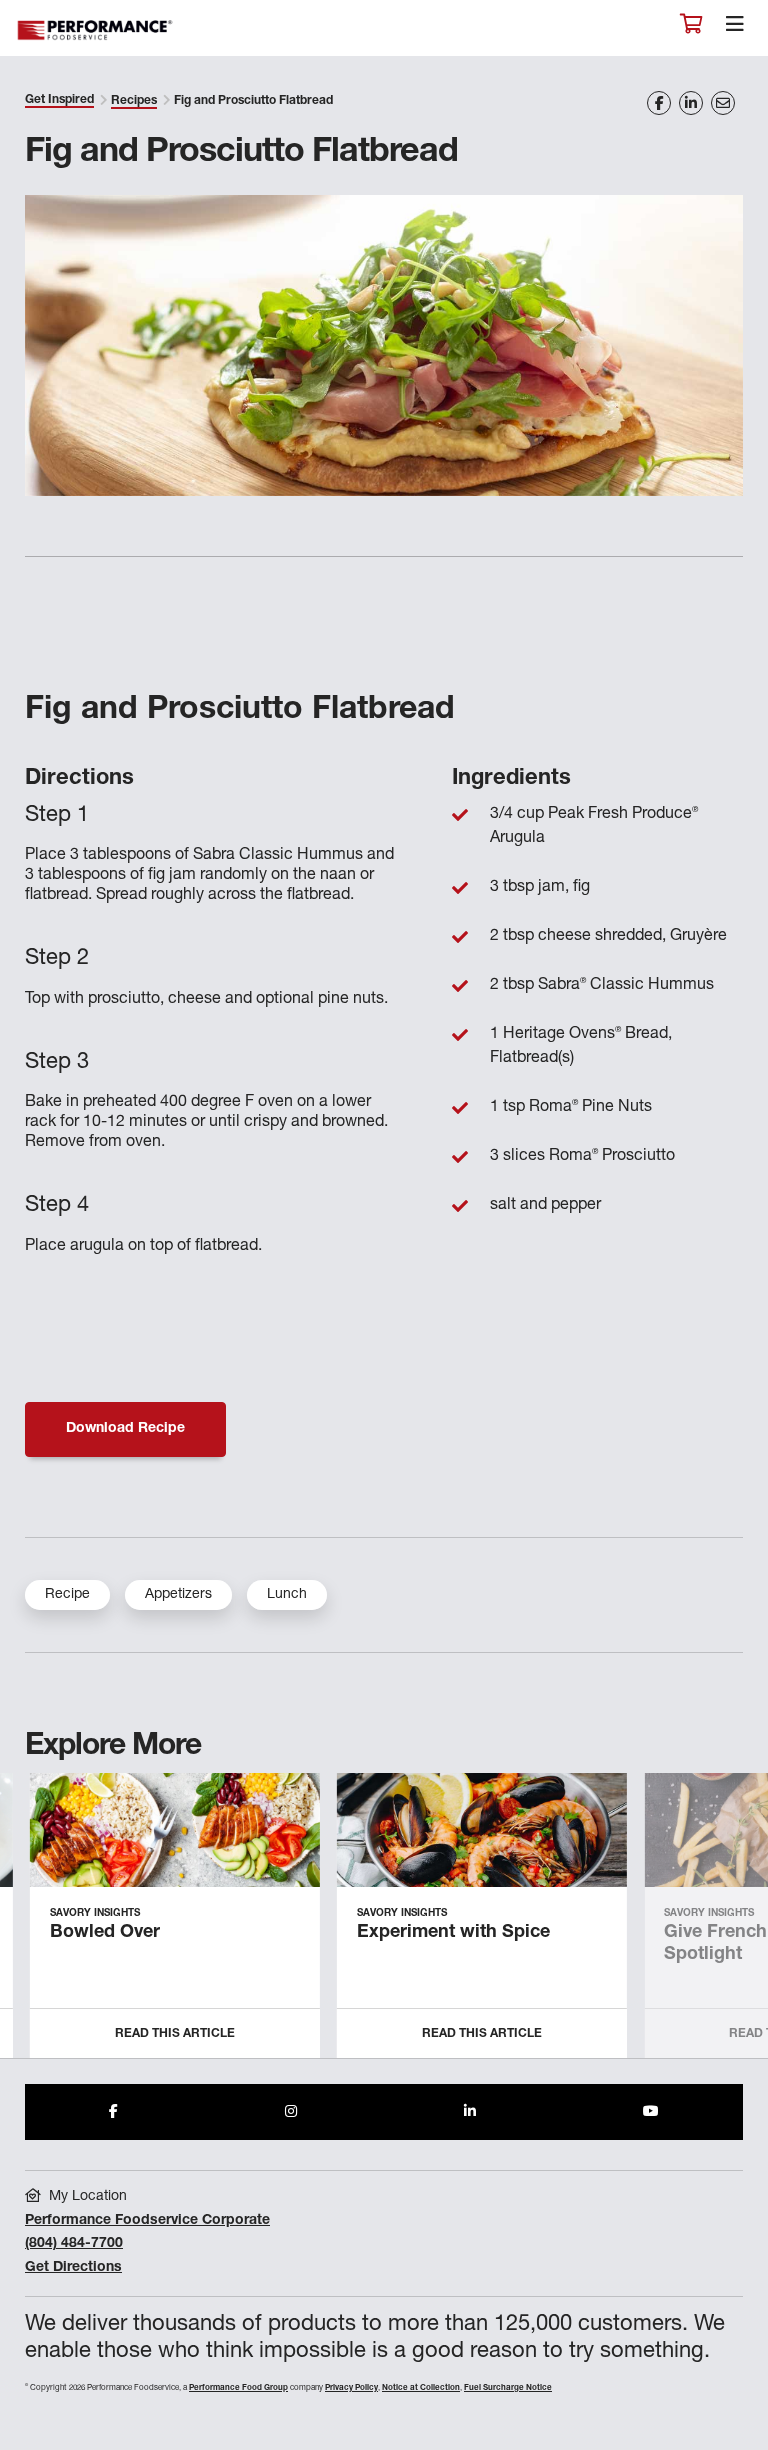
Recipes (134, 101)
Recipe (67, 1595)
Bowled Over (105, 1933)
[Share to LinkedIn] (470, 2112)
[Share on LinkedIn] (691, 103)
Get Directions (73, 2268)
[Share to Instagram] (291, 2112)
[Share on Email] (723, 103)
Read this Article (175, 2034)
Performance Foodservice (96, 30)
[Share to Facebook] (113, 2112)
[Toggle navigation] (735, 29)
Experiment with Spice (453, 1933)
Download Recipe (125, 1429)
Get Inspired (59, 100)
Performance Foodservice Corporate (147, 2221)
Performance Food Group (238, 2388)
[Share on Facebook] (659, 103)
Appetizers (178, 1595)
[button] (730, 1923)
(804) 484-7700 (74, 2244)
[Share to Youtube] (651, 2112)
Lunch (287, 1595)
